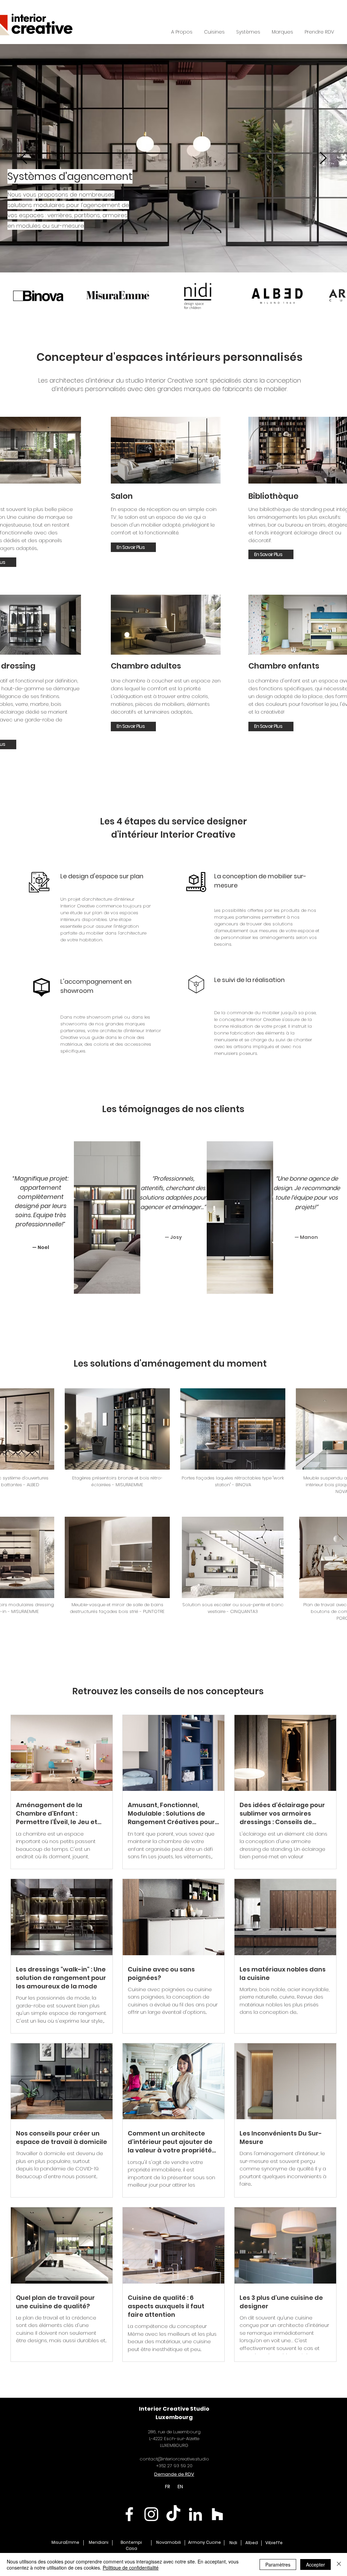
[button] (248, 32)
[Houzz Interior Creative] (217, 2514)
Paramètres (278, 2564)
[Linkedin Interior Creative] (195, 2514)
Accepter (315, 2564)
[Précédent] (24, 158)
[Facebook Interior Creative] (129, 2514)
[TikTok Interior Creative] (173, 2514)
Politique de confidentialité (131, 2568)
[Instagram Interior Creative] (151, 2514)
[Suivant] (323, 158)
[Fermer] (339, 2564)
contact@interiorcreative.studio (174, 2459)
